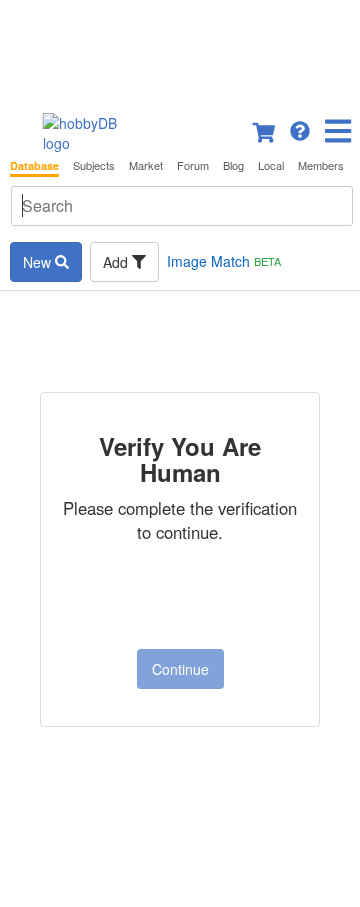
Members (321, 165)
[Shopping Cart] (265, 129)
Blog (233, 165)
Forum (193, 165)
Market (146, 165)
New (39, 262)
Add (117, 262)
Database (34, 165)
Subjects (94, 165)
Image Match (224, 261)
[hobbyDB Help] (300, 129)
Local (271, 165)
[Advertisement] (180, 50)
